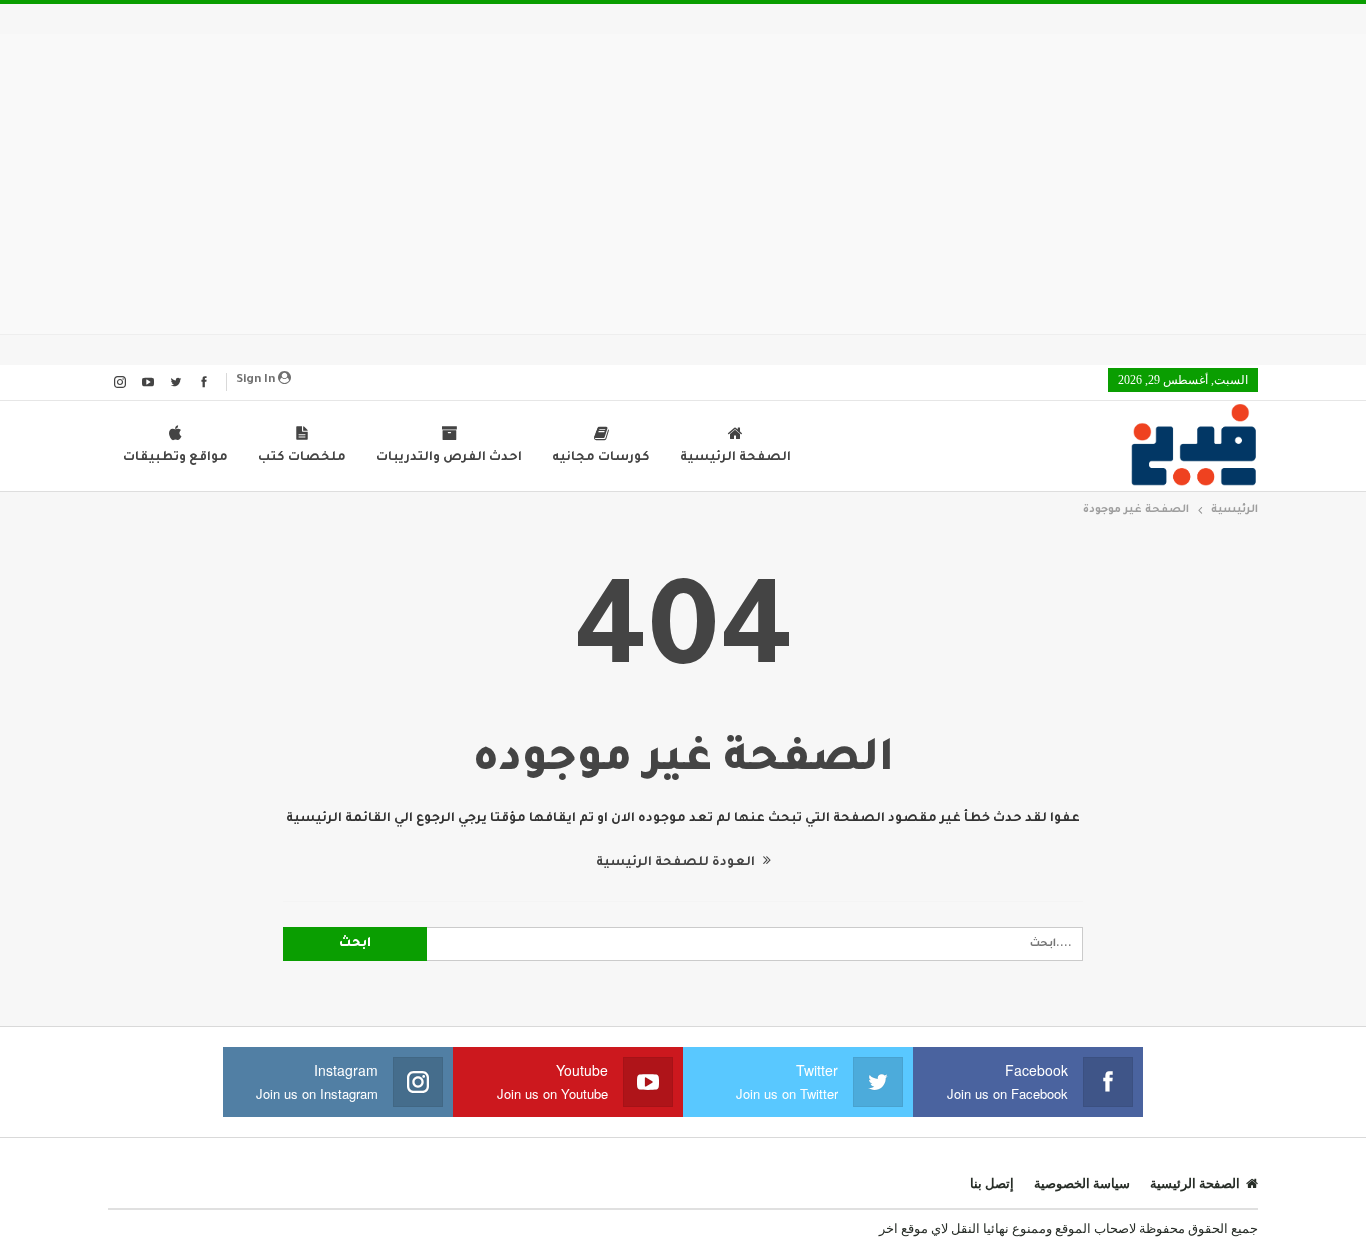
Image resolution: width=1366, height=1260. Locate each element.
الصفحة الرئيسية (735, 458)
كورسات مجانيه (601, 458)
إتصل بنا (992, 1183)
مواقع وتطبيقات (175, 458)
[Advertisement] (683, 184)
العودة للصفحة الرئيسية (677, 863)
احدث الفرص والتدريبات (449, 458)
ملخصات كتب (302, 458)
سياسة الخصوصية (1082, 1183)
